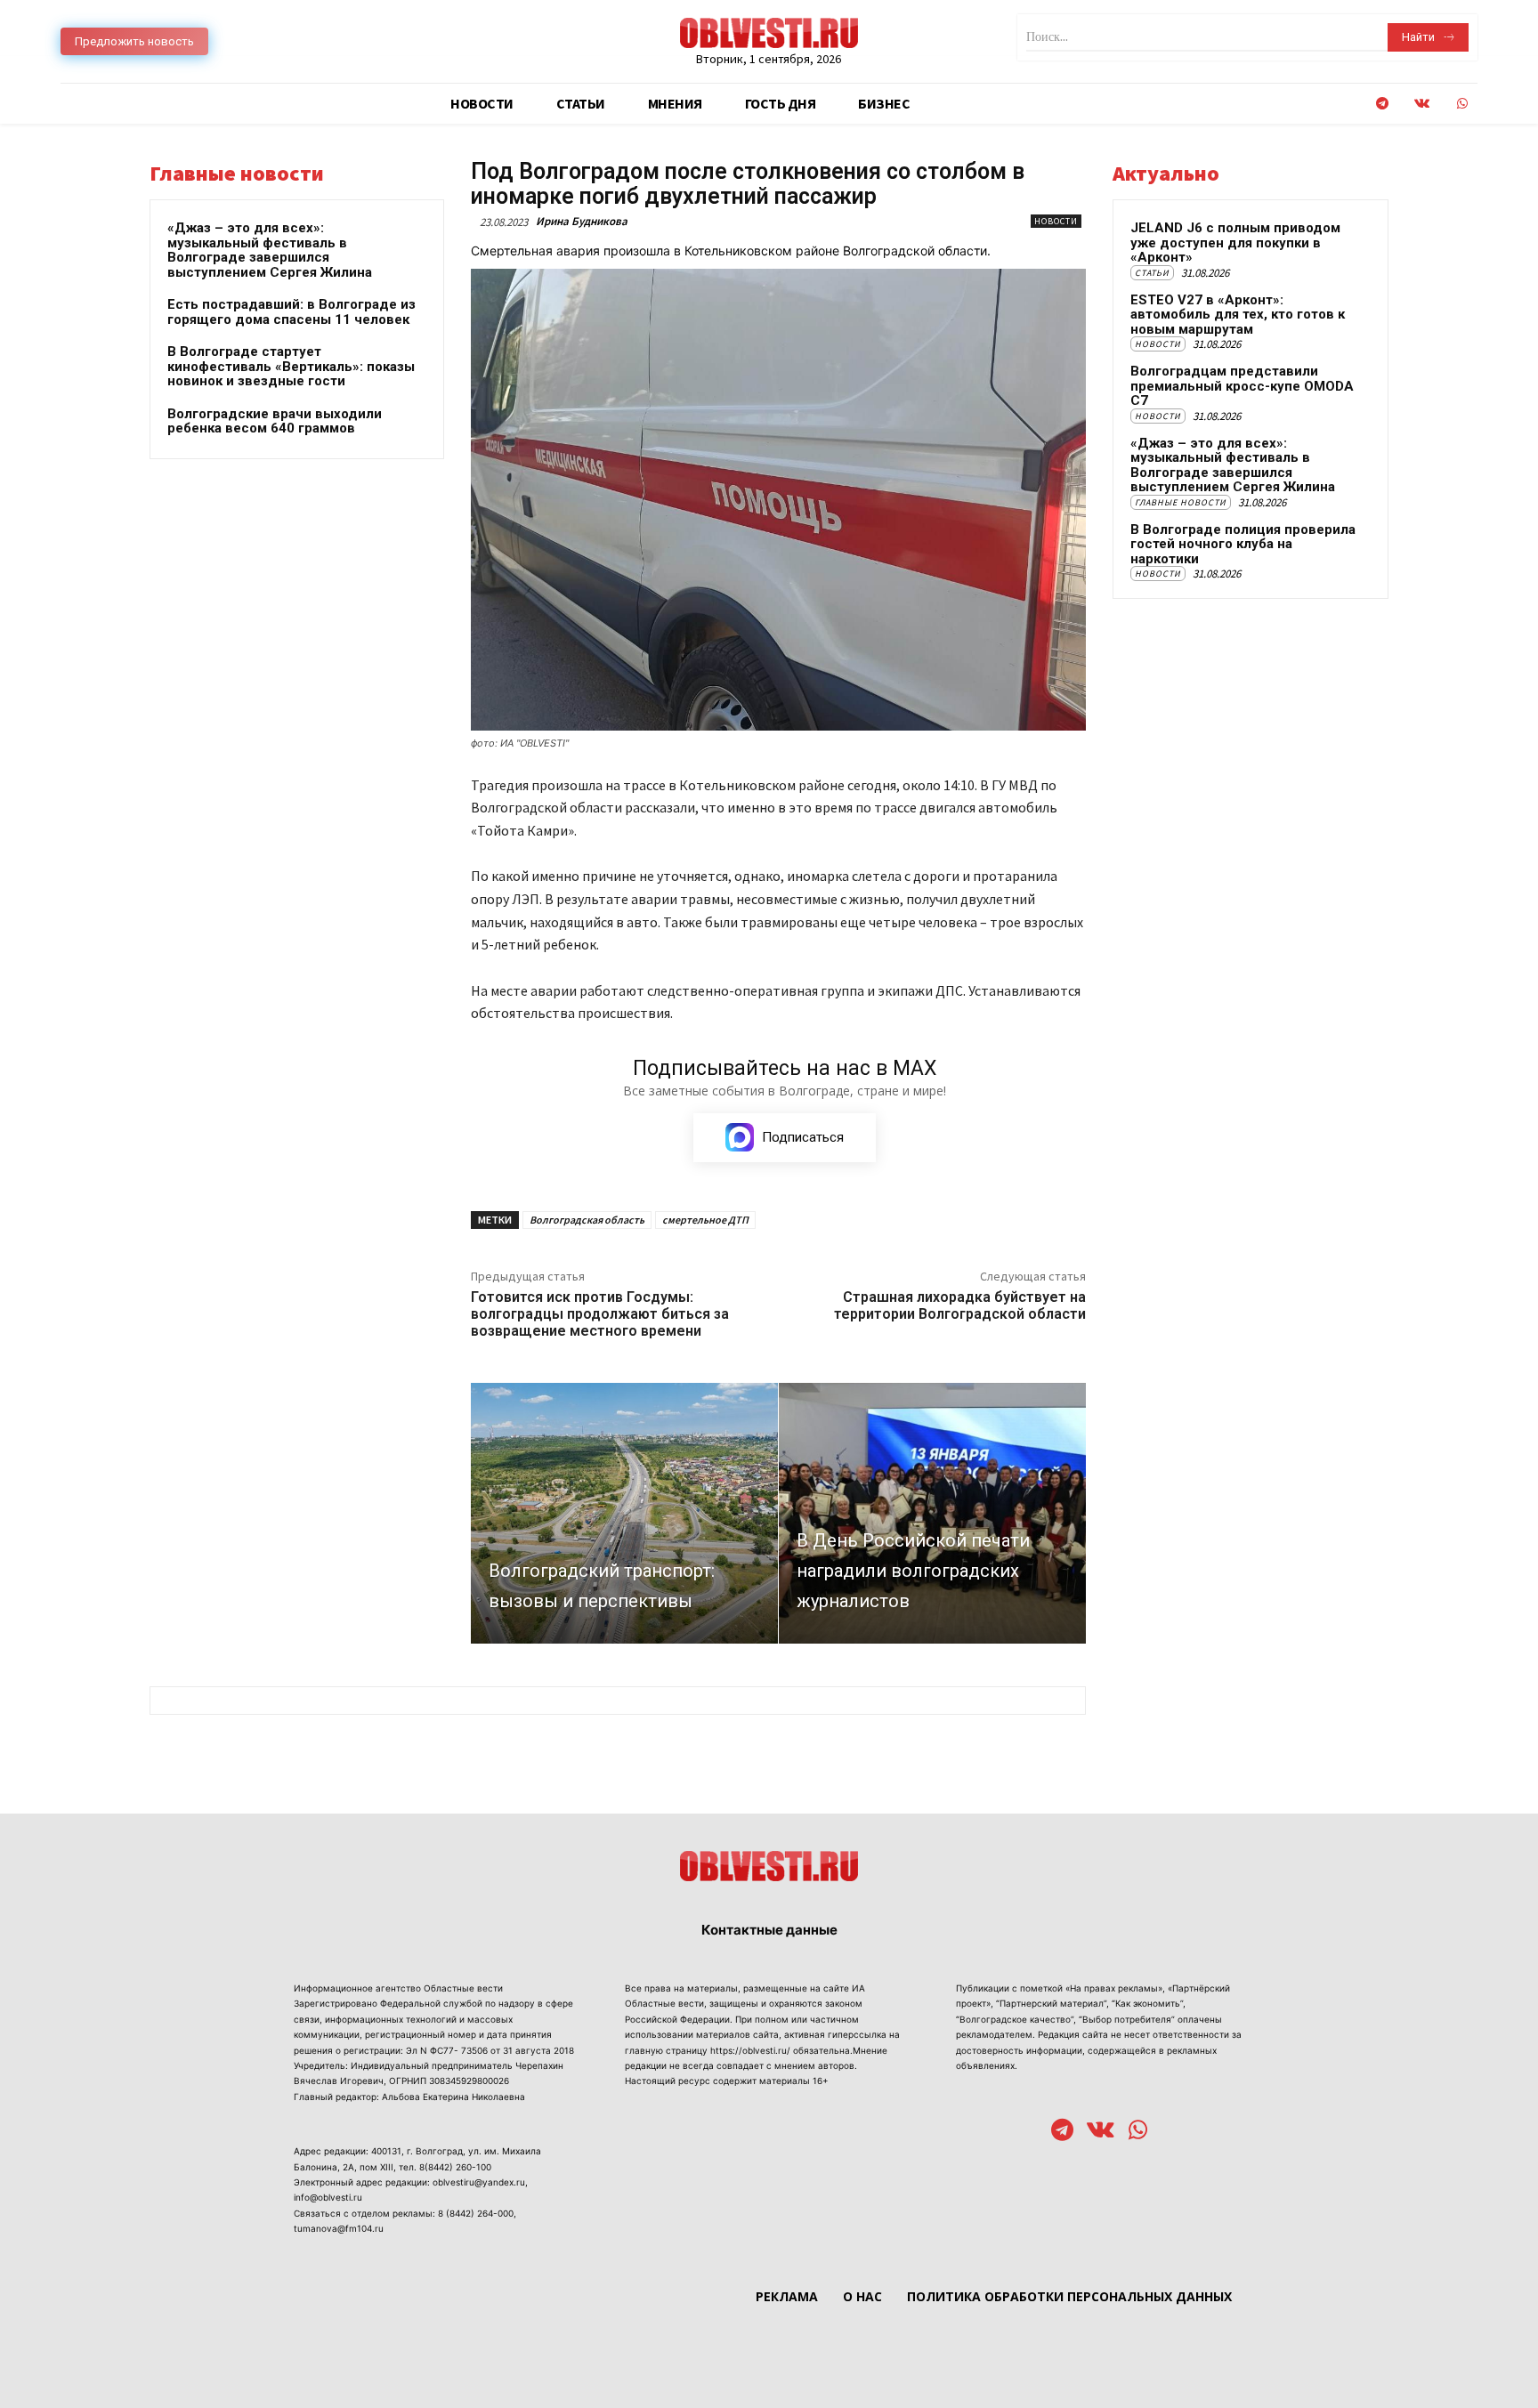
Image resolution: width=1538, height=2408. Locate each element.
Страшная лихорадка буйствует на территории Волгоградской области (960, 1305)
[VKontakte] (1422, 104)
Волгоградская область (587, 1220)
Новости (1056, 221)
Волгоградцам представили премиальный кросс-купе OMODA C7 (1242, 386)
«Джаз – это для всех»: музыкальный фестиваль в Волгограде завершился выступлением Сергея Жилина (270, 250)
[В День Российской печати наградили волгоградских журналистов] (932, 1513)
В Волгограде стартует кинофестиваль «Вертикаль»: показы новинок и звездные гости (291, 366)
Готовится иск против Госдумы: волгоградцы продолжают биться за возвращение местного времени (600, 1314)
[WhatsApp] (1462, 104)
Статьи (1152, 273)
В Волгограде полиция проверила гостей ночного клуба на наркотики (1243, 544)
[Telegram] (1382, 104)
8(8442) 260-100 (455, 2167)
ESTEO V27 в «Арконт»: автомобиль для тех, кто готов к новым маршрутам (1238, 315)
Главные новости (1181, 502)
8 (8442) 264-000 (476, 2213)
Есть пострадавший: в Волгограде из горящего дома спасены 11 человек (291, 312)
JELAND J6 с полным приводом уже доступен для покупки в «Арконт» (1235, 242)
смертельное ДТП (705, 1220)
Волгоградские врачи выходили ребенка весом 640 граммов (275, 421)
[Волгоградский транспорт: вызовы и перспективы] (624, 1513)
